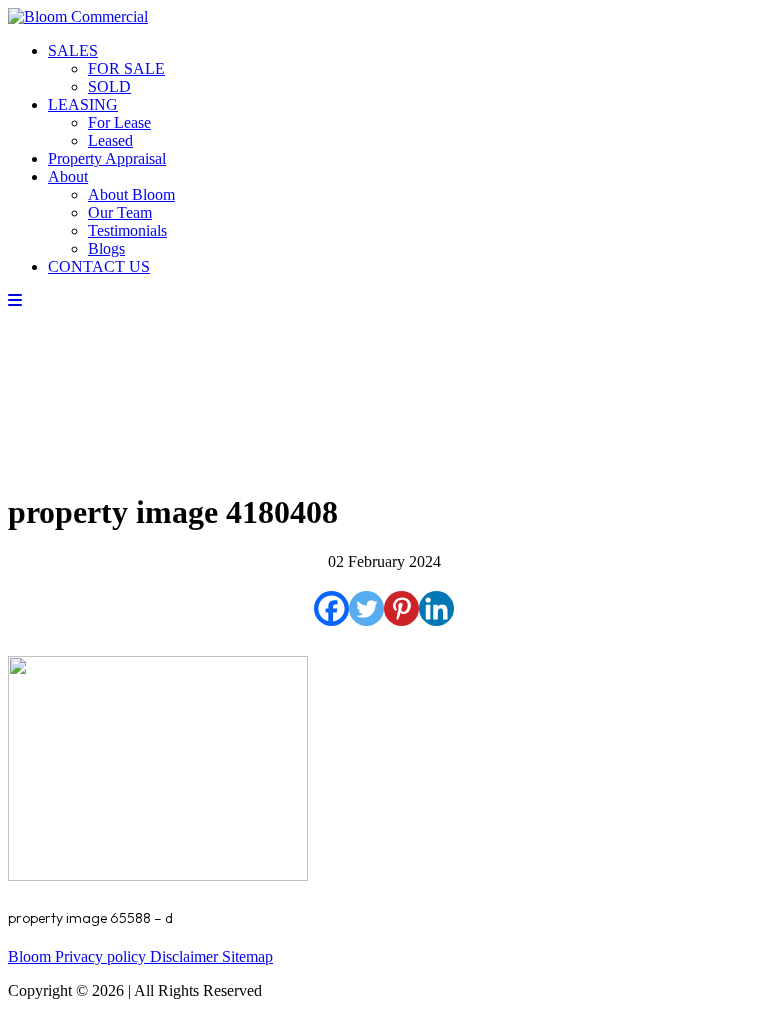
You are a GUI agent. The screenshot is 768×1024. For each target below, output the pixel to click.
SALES (73, 50)
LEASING (83, 104)
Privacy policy (102, 956)
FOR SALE (126, 68)
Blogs (106, 248)
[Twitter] (366, 608)
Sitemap (247, 956)
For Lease (119, 122)
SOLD (109, 86)
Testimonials (127, 230)
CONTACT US (99, 266)
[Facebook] (331, 608)
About (68, 176)
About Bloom (131, 194)
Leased (110, 140)
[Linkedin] (436, 608)
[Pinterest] (401, 608)
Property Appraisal (107, 158)
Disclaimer (186, 956)
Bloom (31, 956)
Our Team (120, 212)
